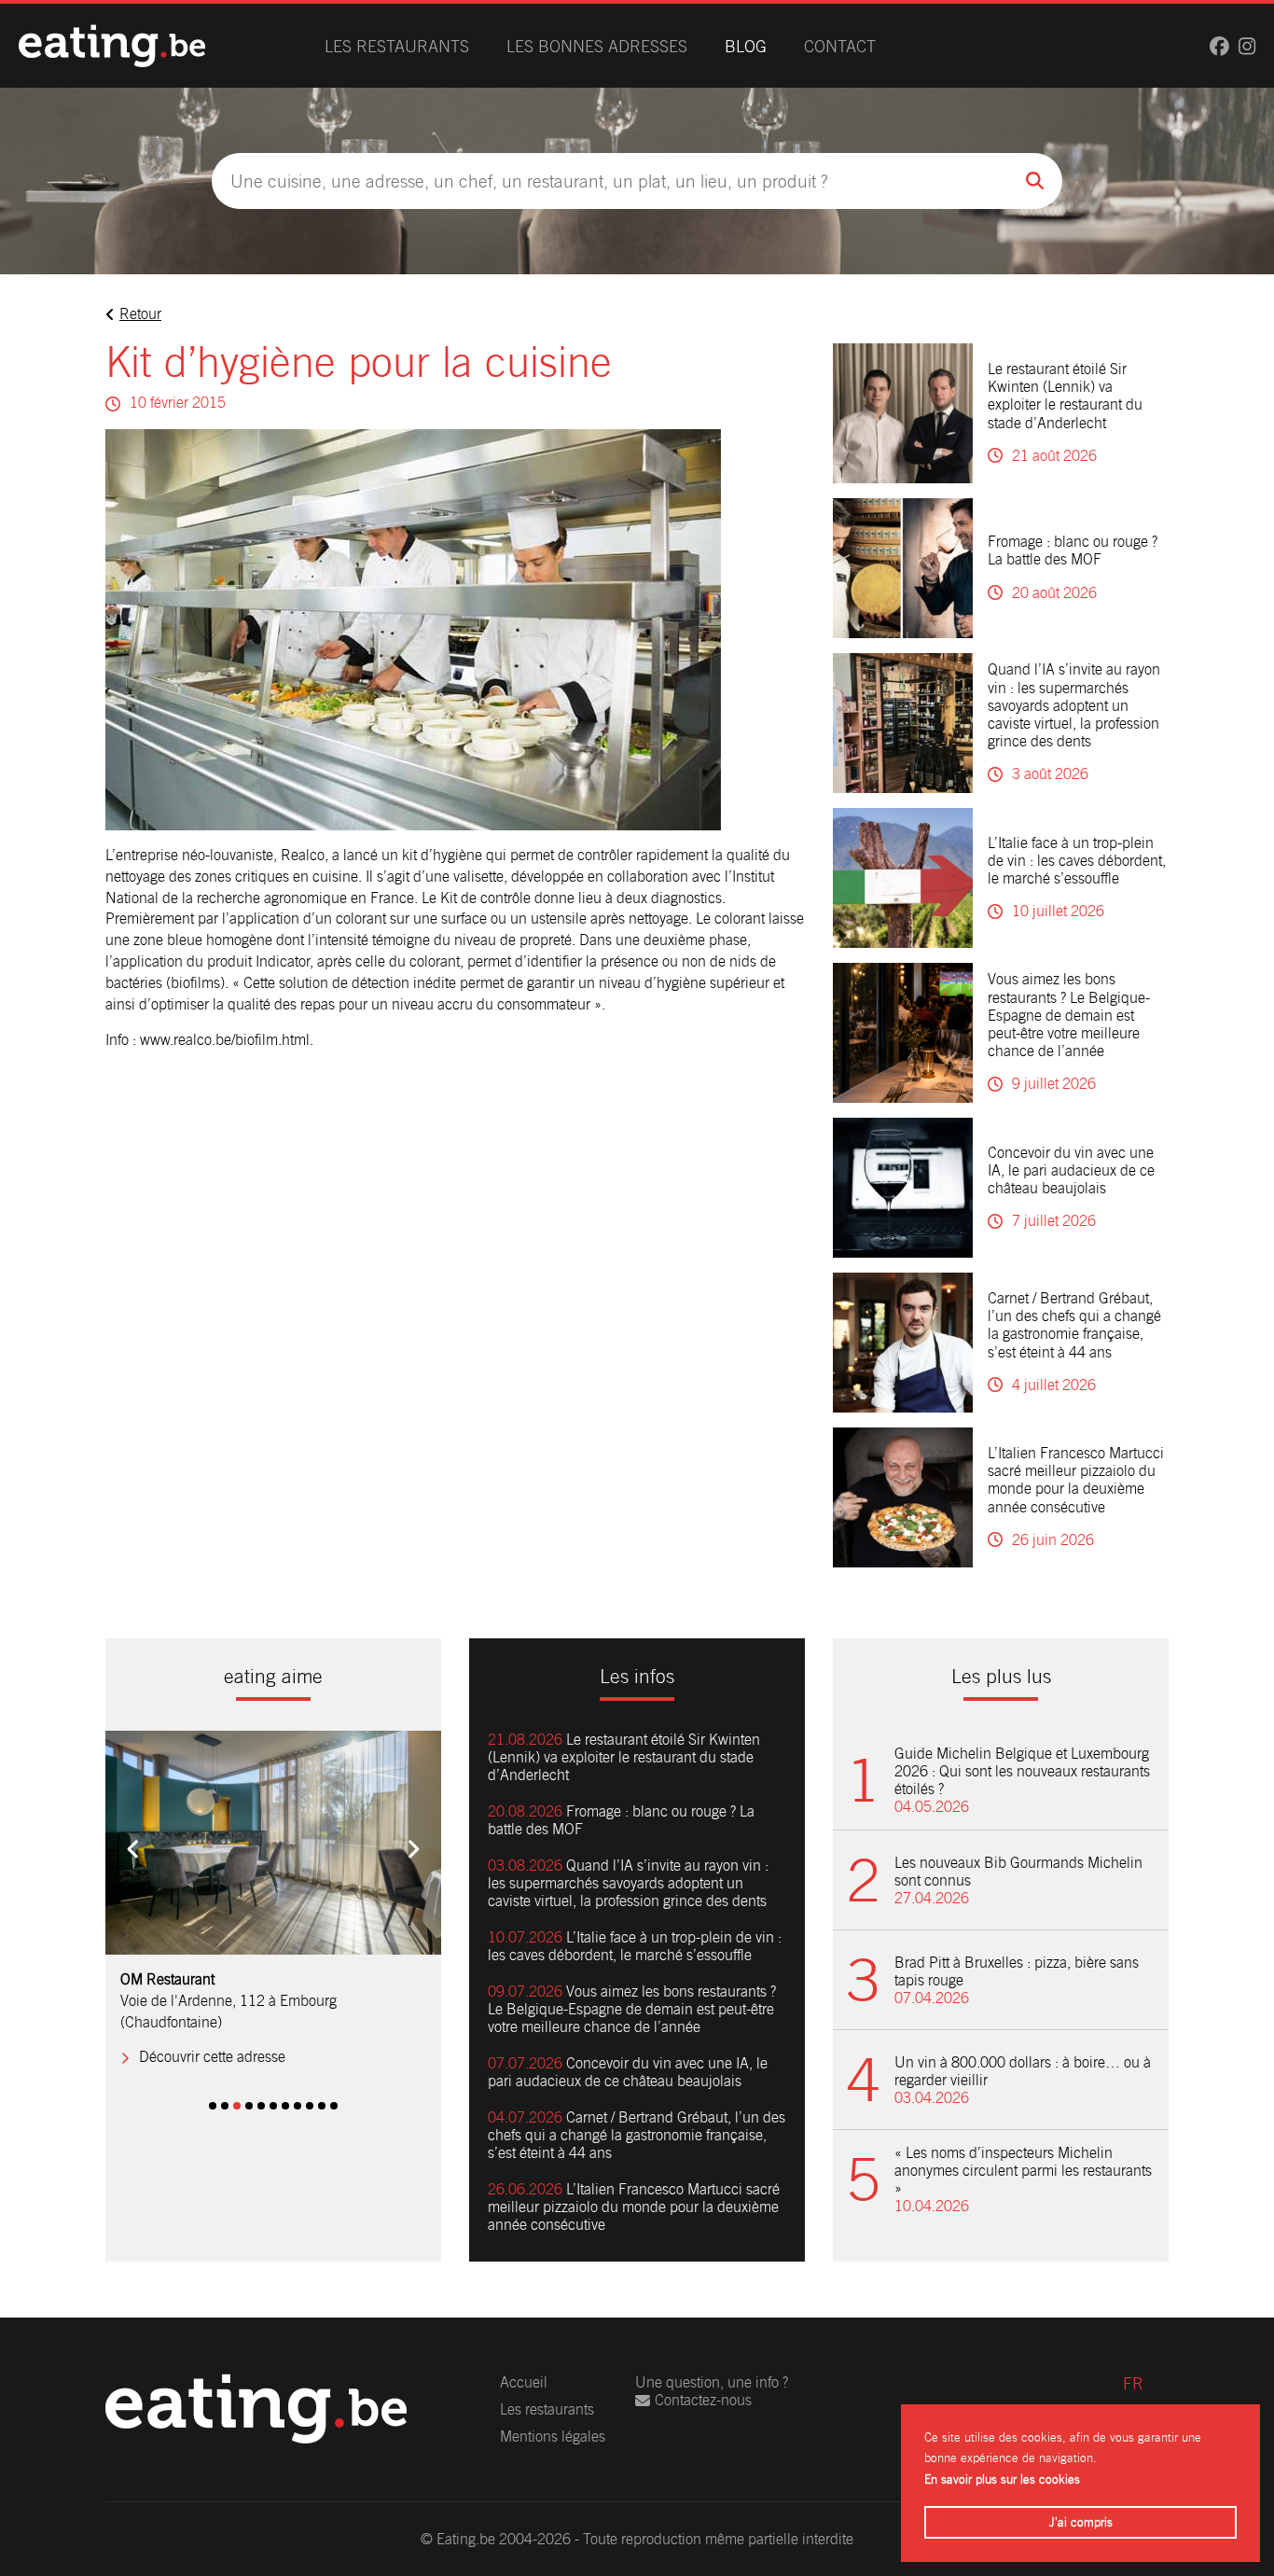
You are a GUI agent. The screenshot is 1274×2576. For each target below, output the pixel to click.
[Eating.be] (112, 46)
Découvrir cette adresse (212, 2057)
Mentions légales (553, 2437)
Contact (840, 46)
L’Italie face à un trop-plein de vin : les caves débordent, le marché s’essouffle (1077, 861)
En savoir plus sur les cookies (1002, 2479)
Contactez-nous (703, 2400)
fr (1133, 2383)
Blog (746, 46)
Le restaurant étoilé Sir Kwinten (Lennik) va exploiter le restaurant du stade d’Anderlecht (1065, 396)
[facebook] (1219, 46)
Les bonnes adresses (597, 46)
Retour (140, 314)
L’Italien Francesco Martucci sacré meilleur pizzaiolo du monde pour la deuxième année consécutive (1076, 1480)
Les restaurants (397, 46)
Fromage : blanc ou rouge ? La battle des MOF (1073, 550)
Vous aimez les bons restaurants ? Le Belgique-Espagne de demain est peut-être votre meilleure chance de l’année (1069, 1015)
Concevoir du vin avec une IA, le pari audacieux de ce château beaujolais (1071, 1170)
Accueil (524, 2382)
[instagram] (1247, 46)
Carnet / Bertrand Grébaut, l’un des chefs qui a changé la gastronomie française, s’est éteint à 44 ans (1074, 1325)
